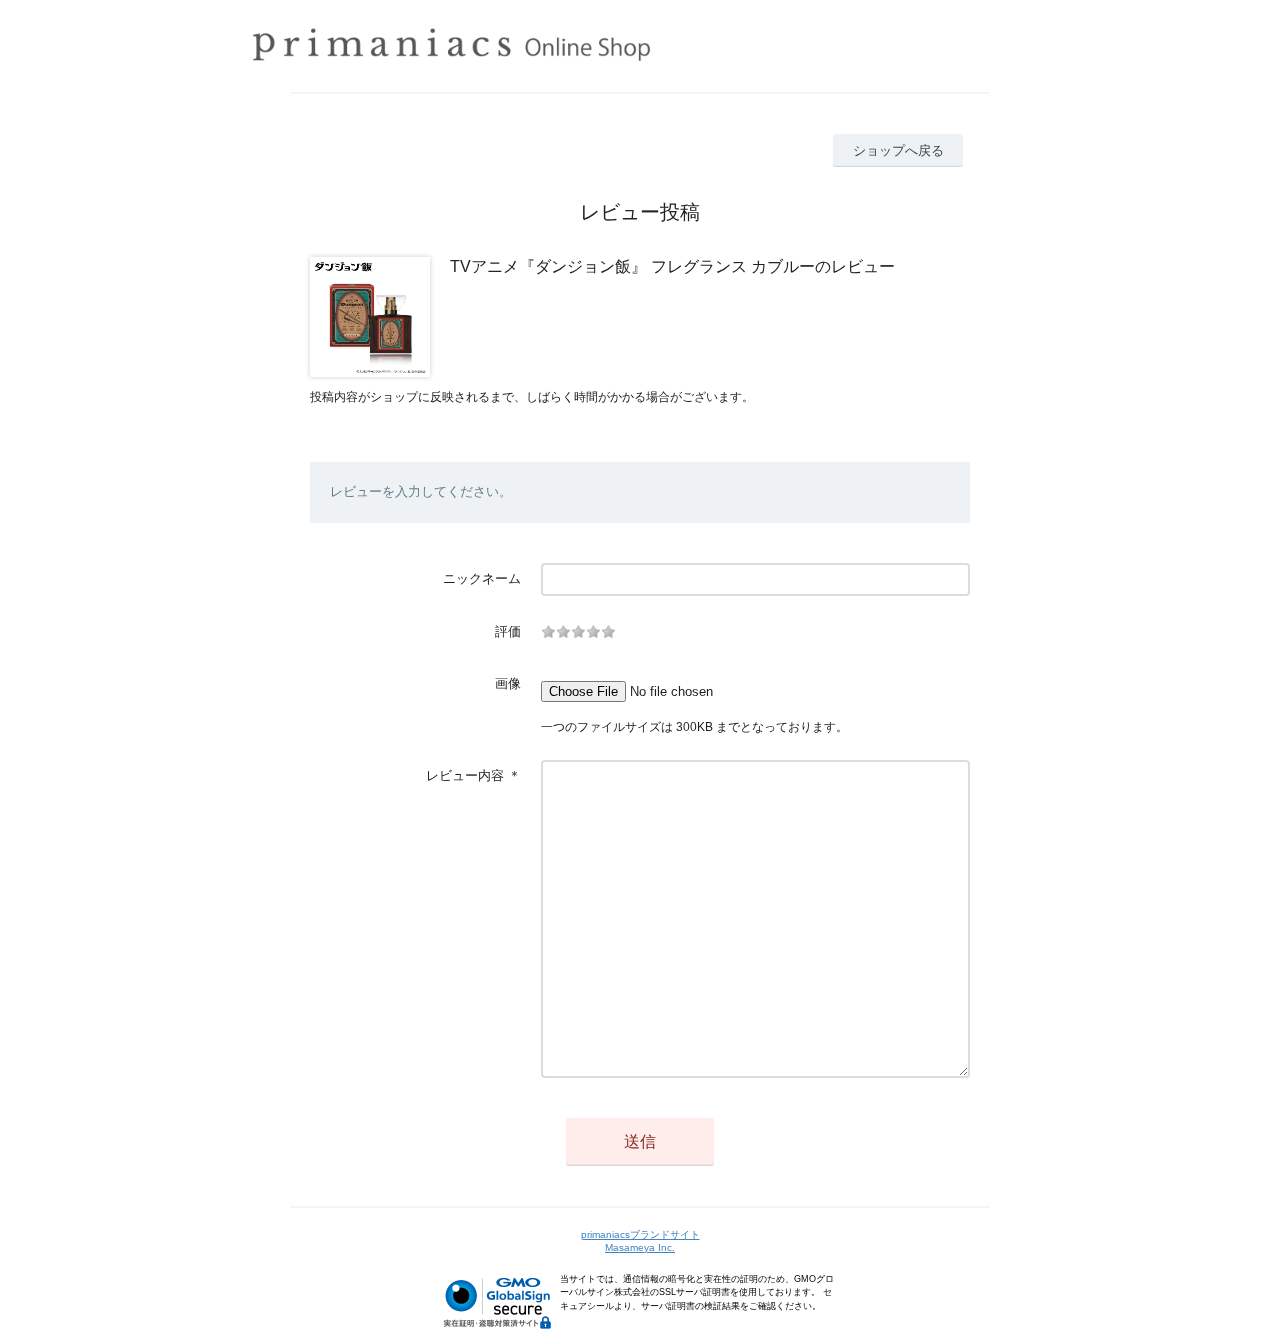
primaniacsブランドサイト (640, 1234)
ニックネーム (482, 578)
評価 (508, 631)
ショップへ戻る (898, 150)
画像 (508, 683)
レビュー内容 (465, 775)
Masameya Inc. (640, 1247)
